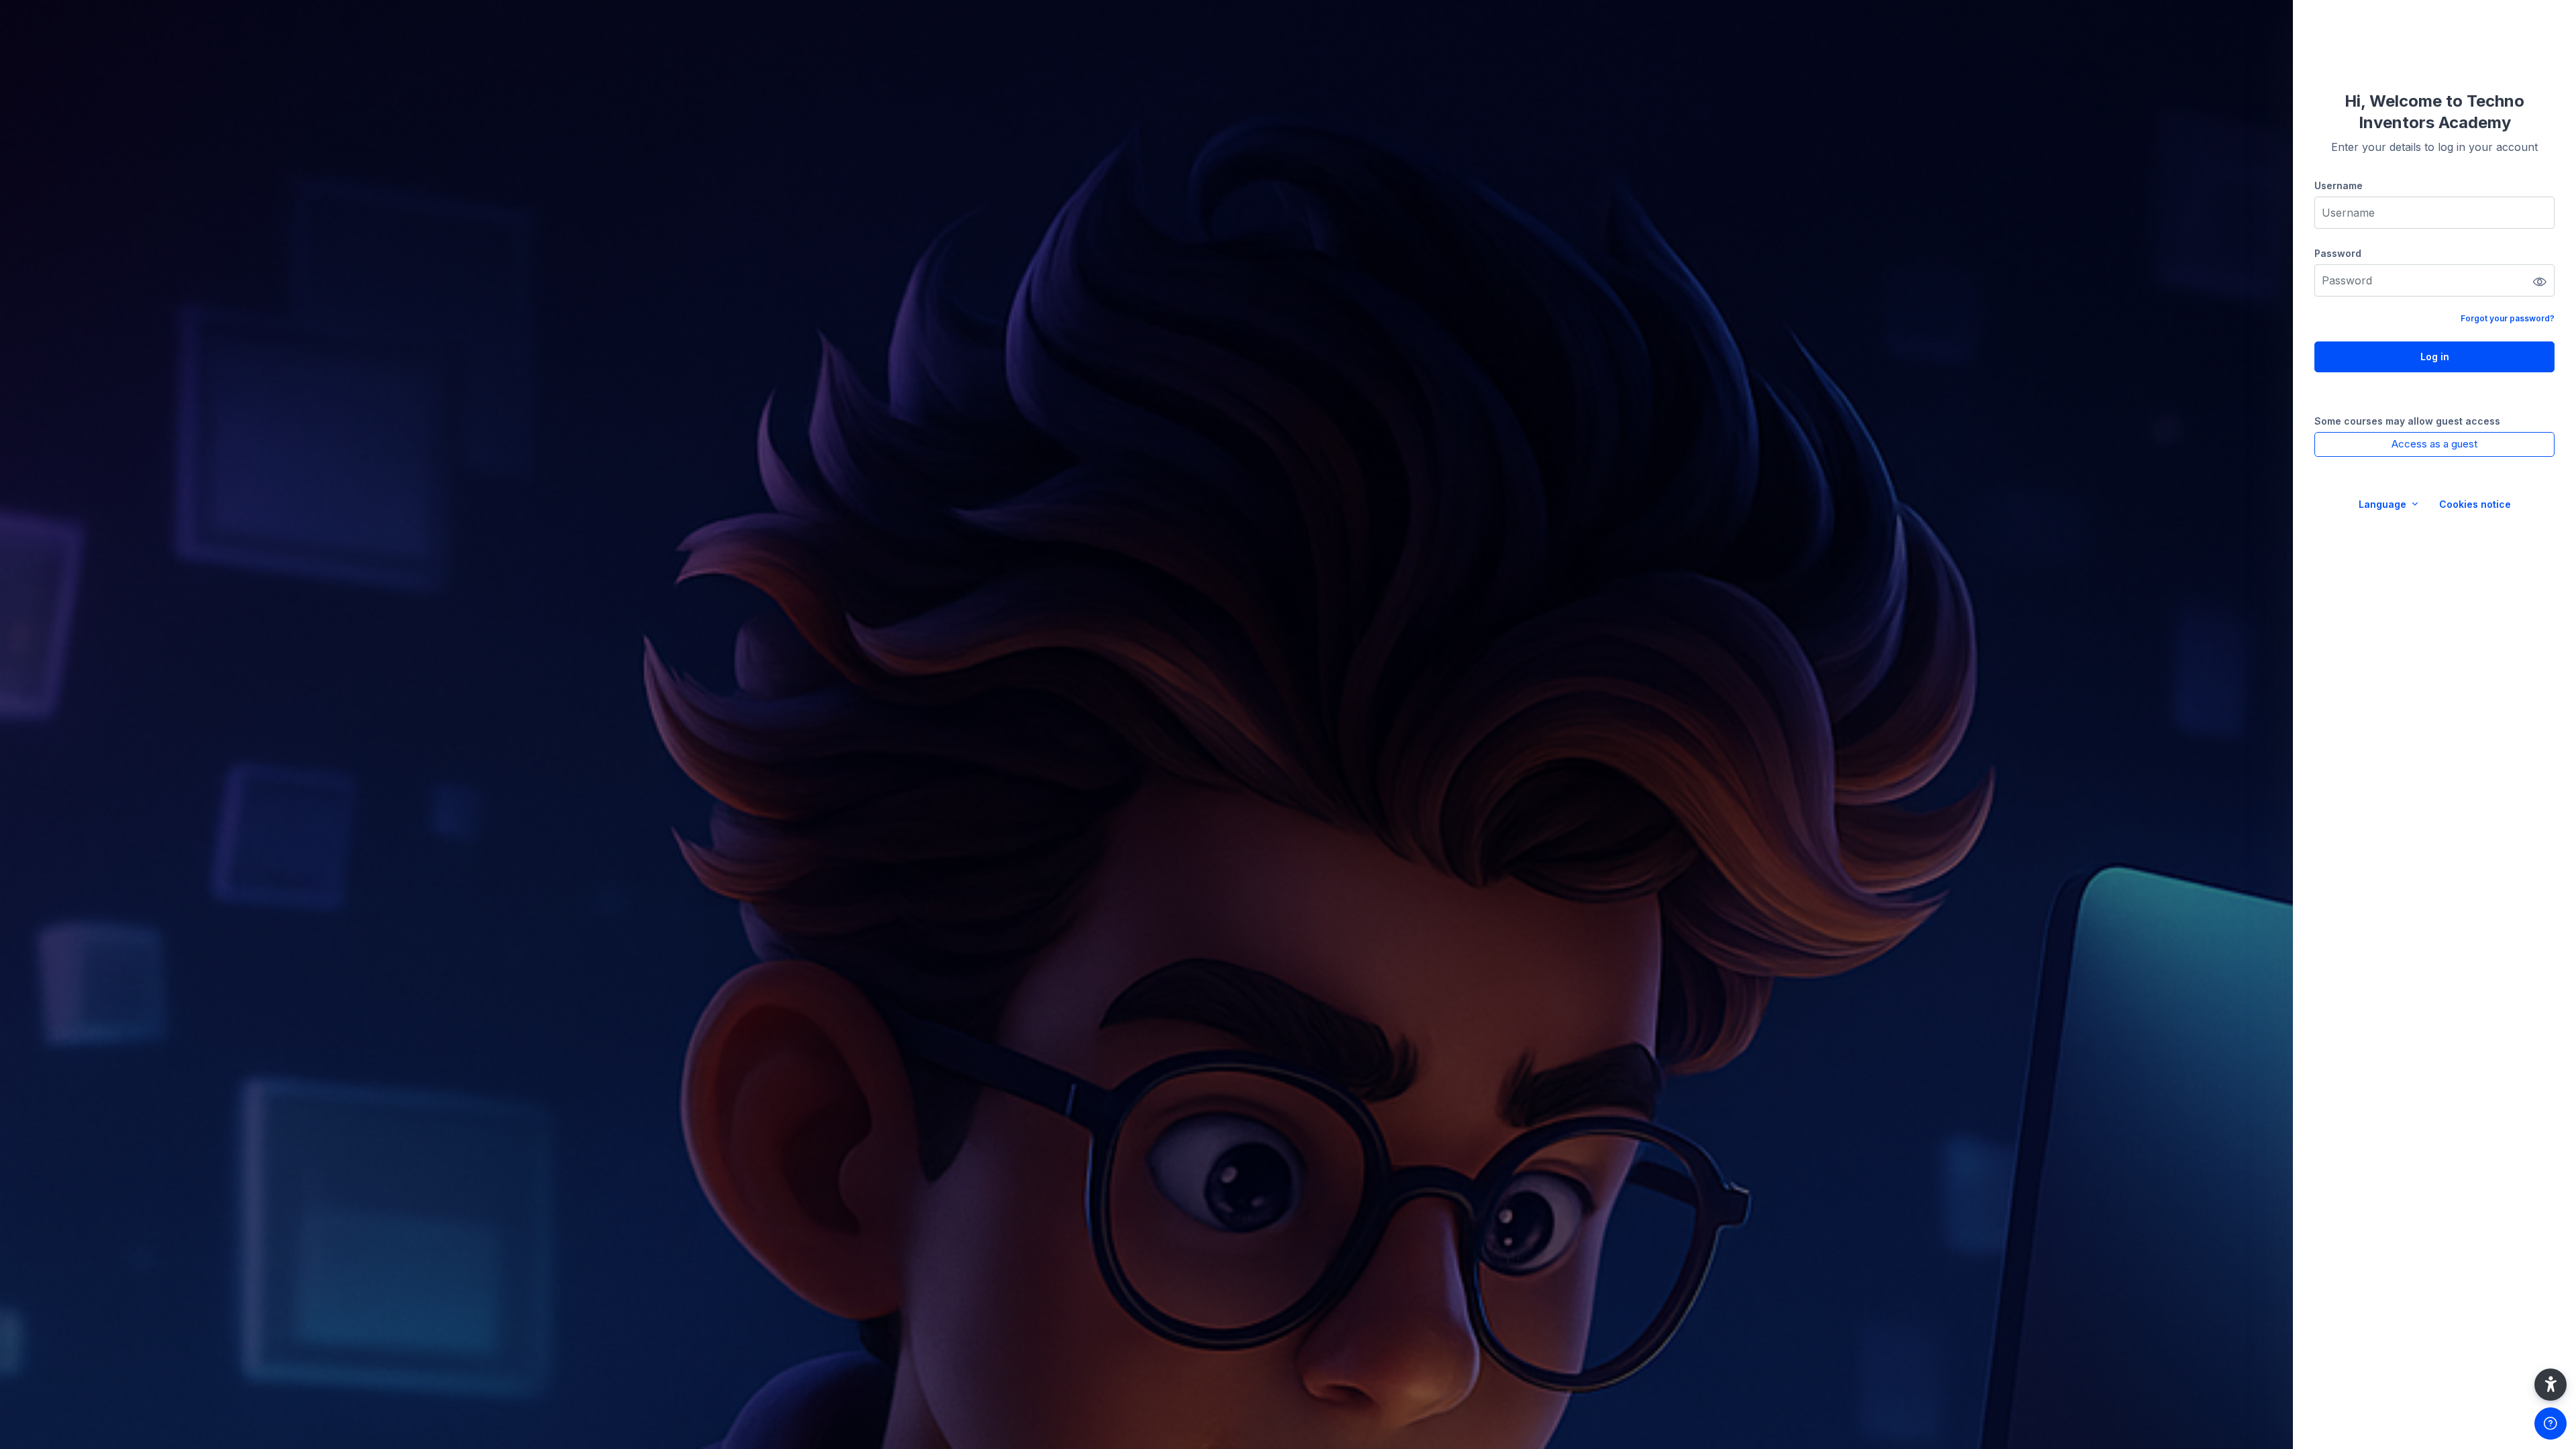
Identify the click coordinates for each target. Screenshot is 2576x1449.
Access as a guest (2434, 444)
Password (2338, 253)
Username (2339, 185)
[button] (2551, 1385)
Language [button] (2384, 504)
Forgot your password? (2508, 318)
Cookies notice (2475, 504)
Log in (2435, 357)
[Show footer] (2551, 1424)
